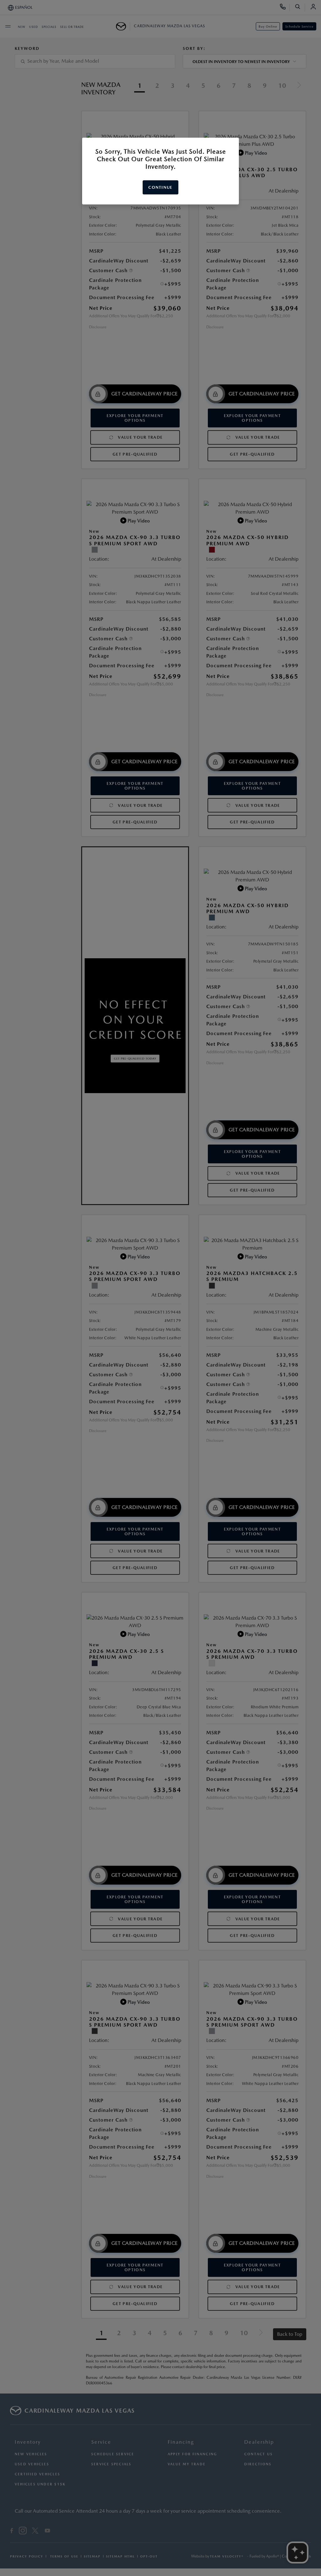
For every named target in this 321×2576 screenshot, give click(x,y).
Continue (160, 187)
